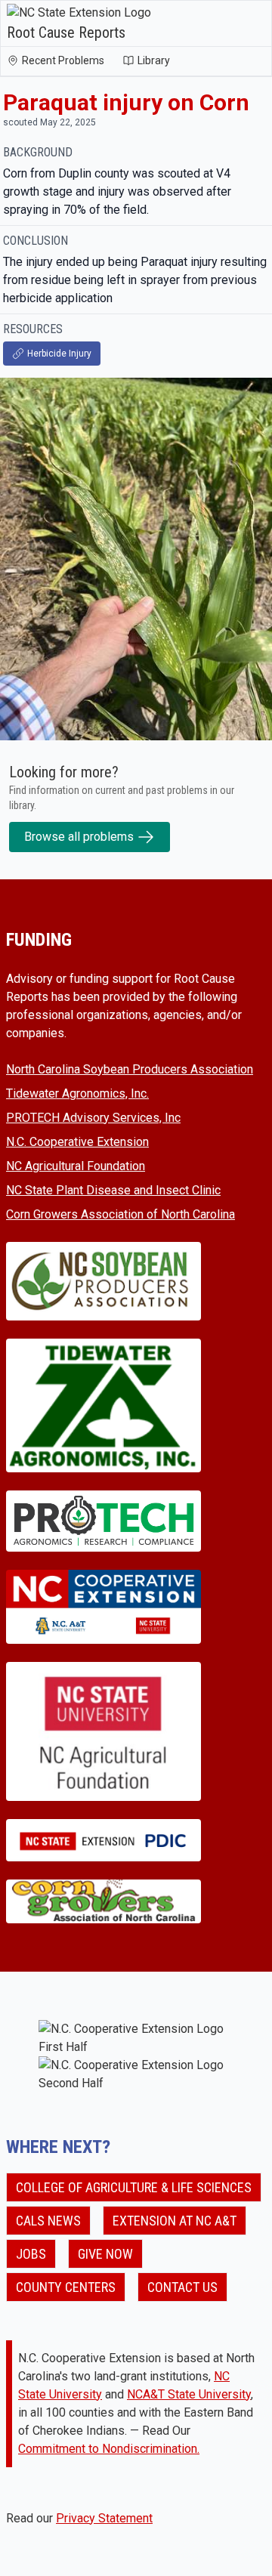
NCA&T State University (189, 2394)
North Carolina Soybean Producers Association (130, 1069)
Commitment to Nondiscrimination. (109, 2449)
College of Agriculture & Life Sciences (134, 2187)
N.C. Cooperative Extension (77, 1142)
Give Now (105, 2254)
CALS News (48, 2221)
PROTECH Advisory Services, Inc (93, 1118)
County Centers (66, 2287)
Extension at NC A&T (175, 2221)
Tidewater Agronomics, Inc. (77, 1093)
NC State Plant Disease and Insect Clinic (113, 1190)
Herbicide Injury (59, 354)
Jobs (31, 2254)
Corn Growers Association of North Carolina (121, 1214)
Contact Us (182, 2287)
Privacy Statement (104, 2518)
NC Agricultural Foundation (76, 1166)
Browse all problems (79, 837)
